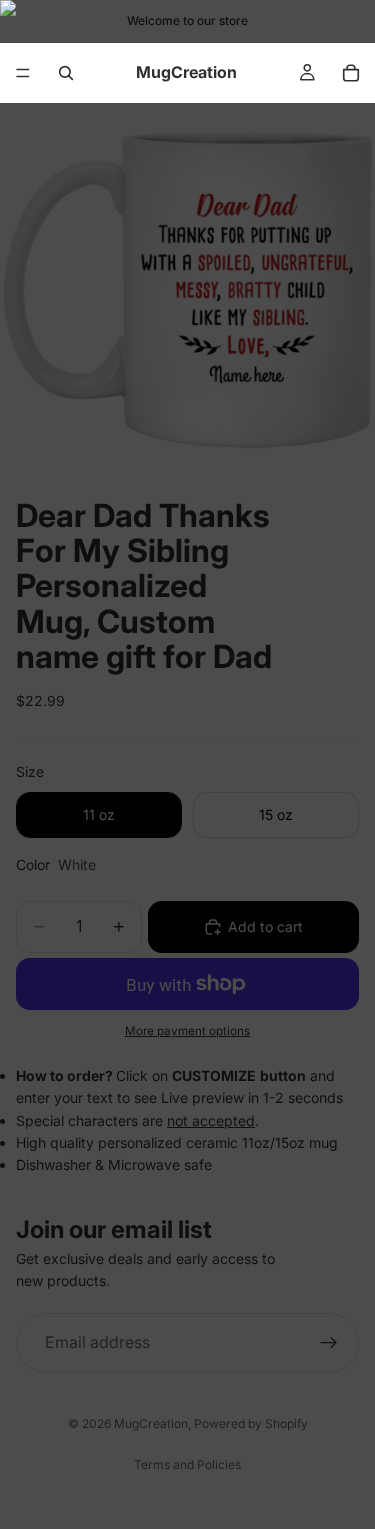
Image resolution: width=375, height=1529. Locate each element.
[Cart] (351, 73)
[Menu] (23, 73)
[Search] (66, 73)
